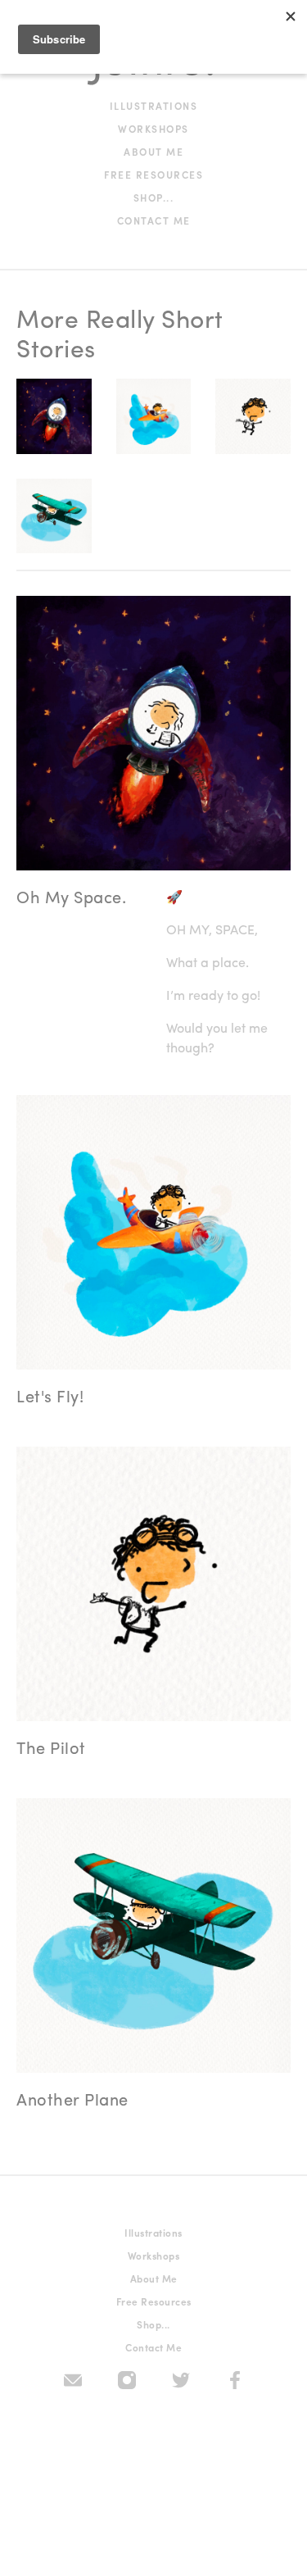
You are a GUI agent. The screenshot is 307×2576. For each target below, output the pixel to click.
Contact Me (154, 220)
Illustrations (154, 106)
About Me (153, 152)
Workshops (153, 129)
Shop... (154, 198)
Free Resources (153, 175)
